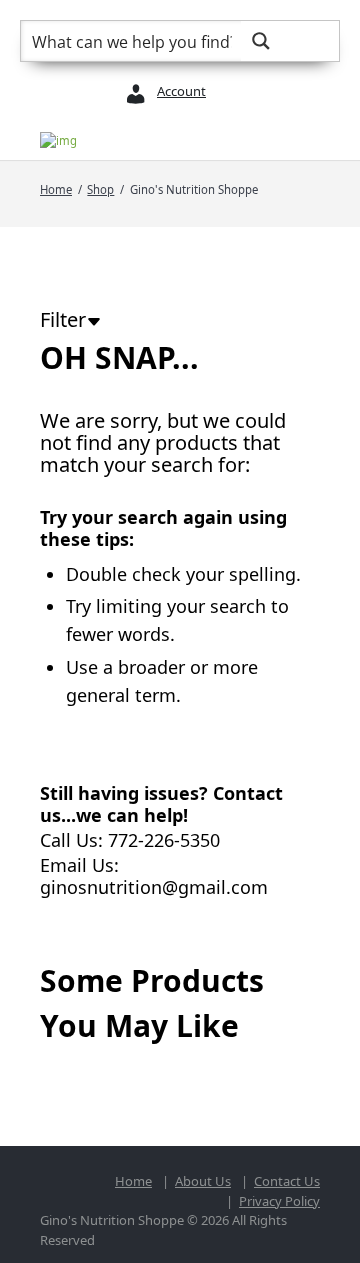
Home (56, 189)
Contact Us (287, 1181)
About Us (203, 1181)
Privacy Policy (279, 1201)
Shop (100, 189)
